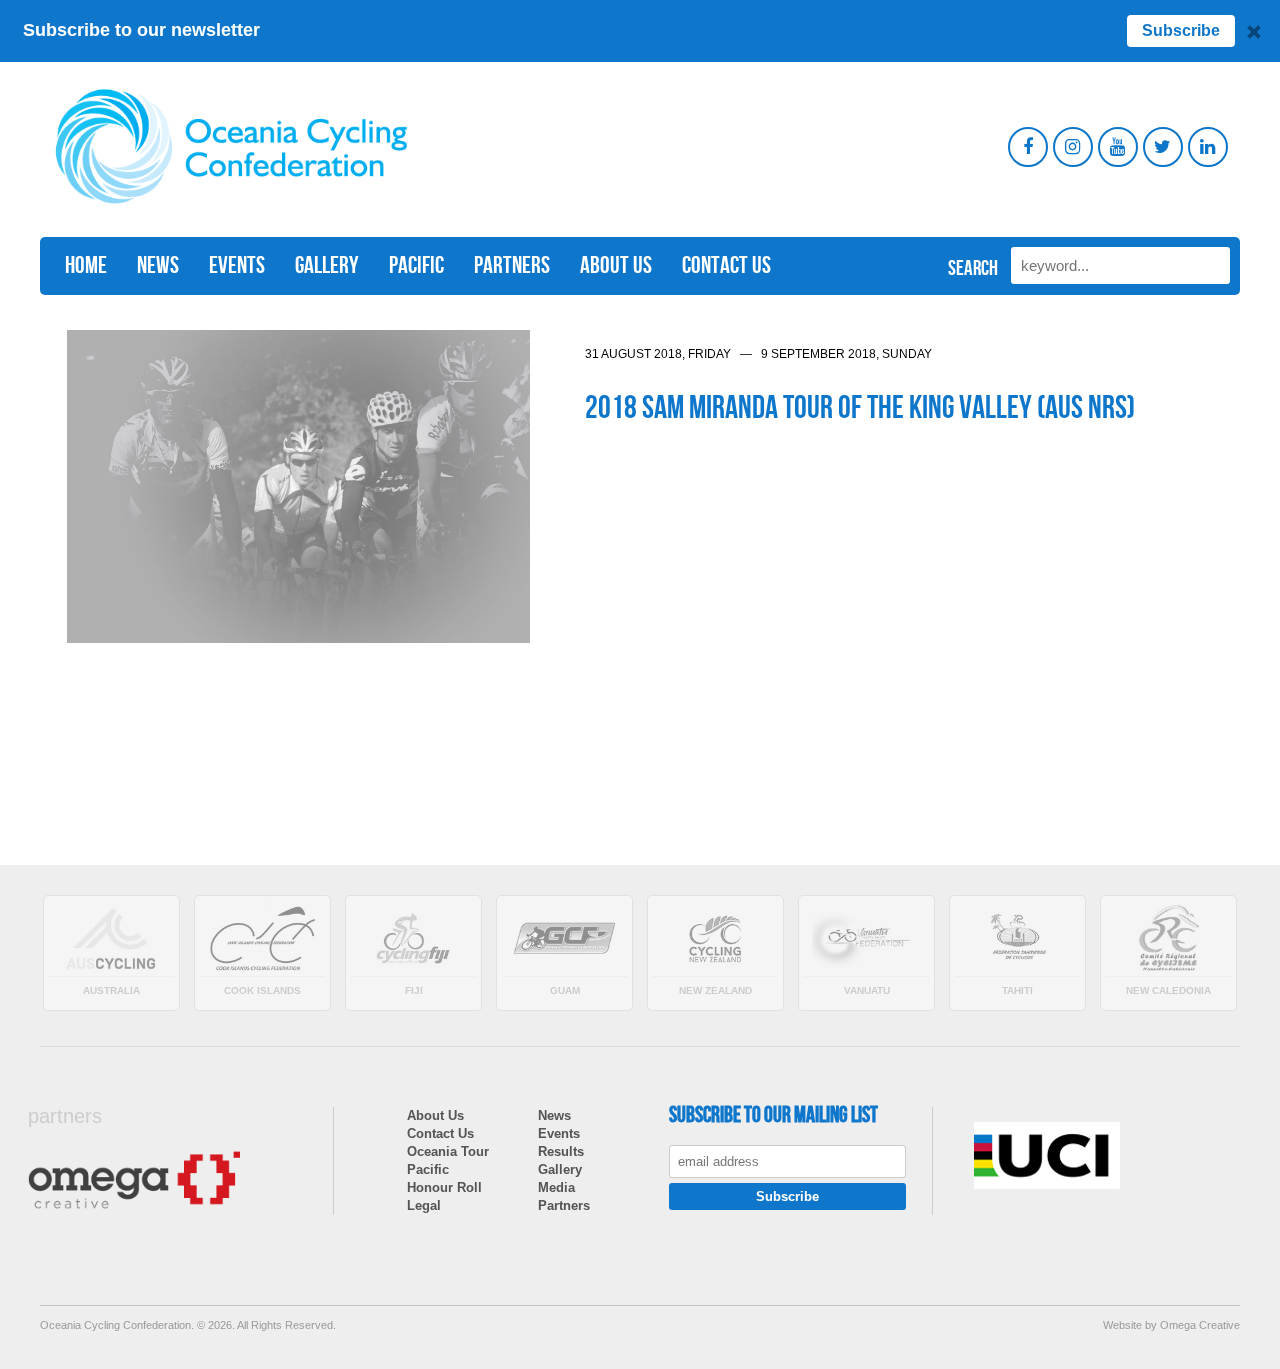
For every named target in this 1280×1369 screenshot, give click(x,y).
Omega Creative (1200, 1325)
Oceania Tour (448, 1151)
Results (561, 1151)
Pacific (416, 265)
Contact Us (726, 265)
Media (556, 1187)
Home (86, 265)
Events (237, 265)
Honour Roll (444, 1187)
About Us (616, 265)
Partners (512, 265)
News (158, 265)
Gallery (327, 265)
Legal (424, 1205)
